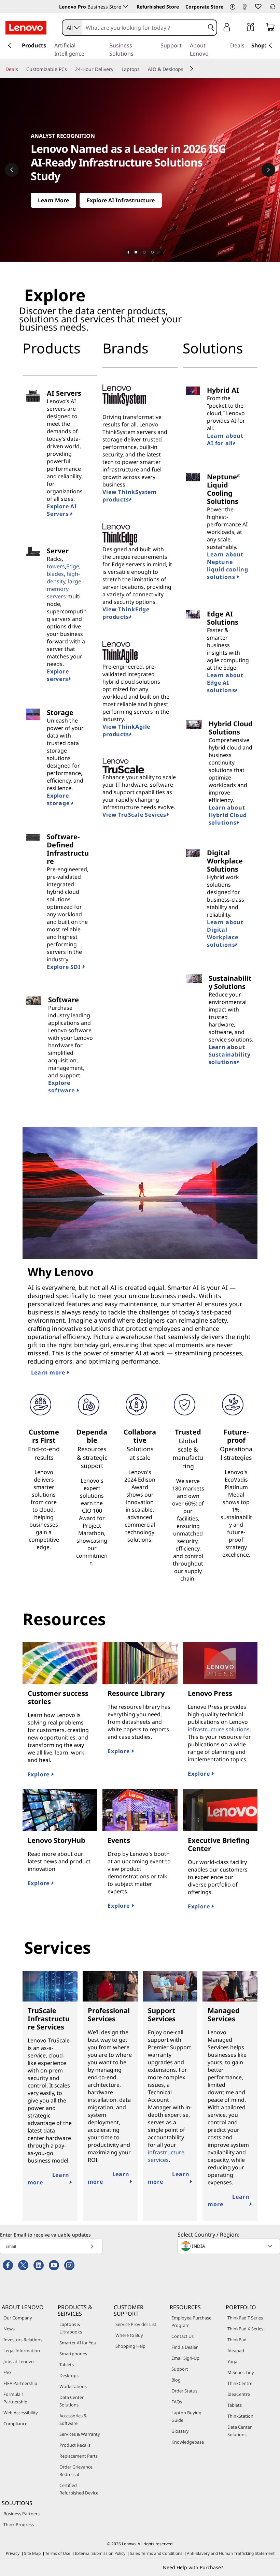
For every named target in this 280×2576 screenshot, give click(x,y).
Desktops (69, 2375)
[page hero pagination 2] (144, 252)
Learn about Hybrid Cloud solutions (228, 815)
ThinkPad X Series (245, 2329)
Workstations (73, 2386)
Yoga (232, 2361)
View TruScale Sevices (134, 815)
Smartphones (73, 2354)
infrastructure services (166, 2156)
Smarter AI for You (78, 2343)
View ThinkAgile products (126, 730)
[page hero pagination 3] (152, 252)
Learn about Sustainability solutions (230, 1054)
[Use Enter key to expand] (240, 28)
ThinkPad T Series (245, 2318)
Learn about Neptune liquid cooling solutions (227, 566)
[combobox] (72, 28)
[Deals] (21, 69)
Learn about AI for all (225, 439)
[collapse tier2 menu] (192, 69)
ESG (7, 2372)
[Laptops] (142, 69)
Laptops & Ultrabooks (71, 2328)
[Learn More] (140, 170)
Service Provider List (136, 2324)
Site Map (32, 2553)
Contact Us (183, 2336)
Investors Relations (23, 2340)
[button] (233, 7)
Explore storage (59, 799)
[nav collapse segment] (270, 45)
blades (55, 574)
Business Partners (22, 2514)
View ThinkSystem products (130, 496)
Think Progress (19, 2524)
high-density (63, 578)
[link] (244, 8)
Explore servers (58, 675)
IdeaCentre (239, 2394)
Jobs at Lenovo (19, 2361)
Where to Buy (129, 2335)
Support (180, 2369)
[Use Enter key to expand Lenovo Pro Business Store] (126, 6)
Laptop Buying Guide (186, 2416)
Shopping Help (130, 2346)
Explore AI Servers (62, 510)
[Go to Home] (26, 28)
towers (56, 566)
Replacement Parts (79, 2456)
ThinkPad (237, 2340)
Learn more (49, 1372)
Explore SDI (65, 967)
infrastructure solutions (219, 1729)
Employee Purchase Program (191, 2322)
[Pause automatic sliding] (128, 252)
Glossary (180, 2431)
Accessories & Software (73, 2419)
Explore (39, 1774)
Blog (176, 2380)
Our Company (18, 2318)
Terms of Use (58, 2553)
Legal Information (22, 2351)
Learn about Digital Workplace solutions (225, 933)
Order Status (184, 2391)
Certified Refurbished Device (79, 2489)
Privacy (13, 2553)
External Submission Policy (100, 2553)
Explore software (62, 1087)
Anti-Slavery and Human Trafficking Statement (231, 2553)
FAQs (177, 2402)
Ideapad (236, 2351)
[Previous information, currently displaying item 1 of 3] (12, 170)
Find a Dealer (185, 2347)
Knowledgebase (188, 2442)
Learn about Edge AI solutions (225, 683)
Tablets (67, 2364)
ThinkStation (240, 2416)
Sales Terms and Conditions (156, 2553)
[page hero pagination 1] (136, 252)
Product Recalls (75, 2445)
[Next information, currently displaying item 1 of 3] (268, 170)
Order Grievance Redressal (76, 2471)
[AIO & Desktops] (186, 69)
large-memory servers (65, 589)
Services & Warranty (80, 2434)
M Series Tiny (241, 2372)
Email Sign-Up (185, 2358)
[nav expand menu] (10, 45)
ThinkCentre (240, 2383)
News (9, 2329)
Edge (73, 566)
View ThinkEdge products (126, 613)
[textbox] (229, 2246)
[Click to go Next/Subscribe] (92, 2246)
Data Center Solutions (72, 2401)
